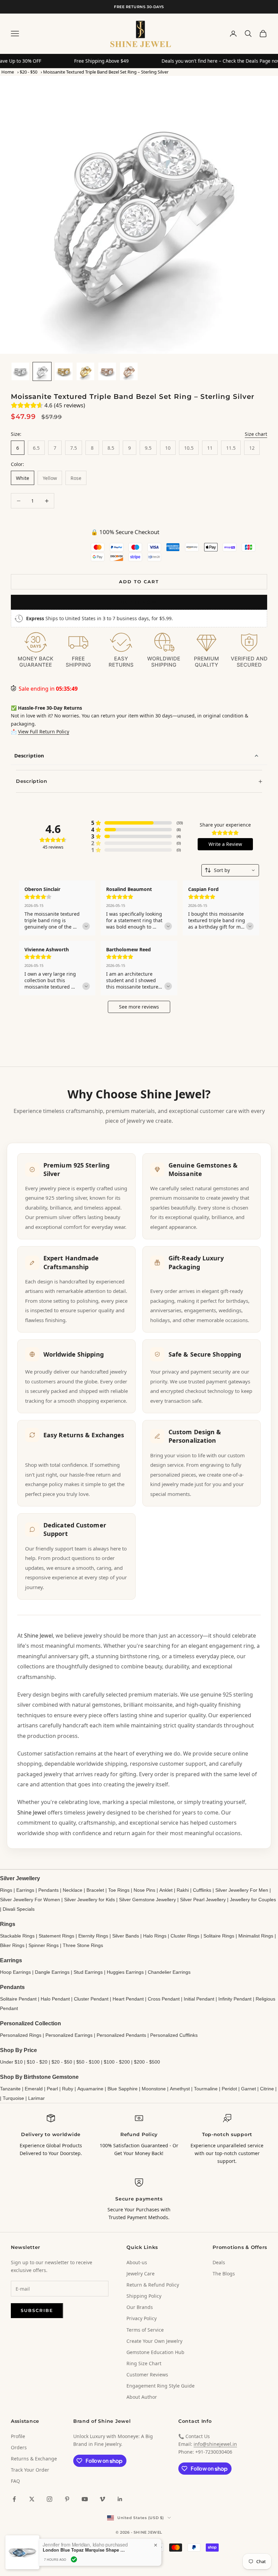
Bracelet (95, 1890)
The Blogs (224, 2274)
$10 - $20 (37, 2062)
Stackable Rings (17, 1936)
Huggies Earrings (125, 1972)
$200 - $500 (147, 2062)
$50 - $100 (88, 2062)
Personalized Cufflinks (174, 2035)
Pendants (48, 1890)
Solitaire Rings (219, 1936)
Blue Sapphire (123, 2089)
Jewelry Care (141, 2274)
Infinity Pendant (235, 1999)
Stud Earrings (88, 1972)
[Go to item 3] (64, 371)
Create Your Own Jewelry (154, 2341)
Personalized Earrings (69, 2035)
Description (29, 755)
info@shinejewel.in (215, 2444)
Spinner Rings (44, 1945)
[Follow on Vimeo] (102, 2499)
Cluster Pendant (91, 1999)
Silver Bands (126, 1936)
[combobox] (230, 870)
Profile (18, 2436)
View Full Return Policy (44, 732)
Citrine (267, 2089)
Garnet (249, 2089)
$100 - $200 (117, 2062)
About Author (142, 2397)
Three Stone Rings (83, 1945)
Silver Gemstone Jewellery (147, 1900)
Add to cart (139, 582)
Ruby (68, 2089)
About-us (137, 2262)
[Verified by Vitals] (74, 2559)
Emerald (34, 2089)
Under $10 (11, 2062)
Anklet (166, 1890)
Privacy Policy (142, 2318)
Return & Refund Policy (153, 2285)
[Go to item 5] (107, 371)
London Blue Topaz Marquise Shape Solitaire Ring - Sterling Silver (85, 2550)
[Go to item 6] (129, 371)
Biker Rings (12, 1945)
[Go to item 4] (85, 371)
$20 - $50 (28, 72)
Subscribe (37, 2310)
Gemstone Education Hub (155, 2352)
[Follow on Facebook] (14, 2499)
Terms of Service (145, 2330)
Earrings (25, 1890)
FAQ (15, 2481)
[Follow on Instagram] (49, 2499)
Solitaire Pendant (18, 1999)
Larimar (36, 2098)
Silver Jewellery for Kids (90, 1900)
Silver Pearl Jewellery (203, 1900)
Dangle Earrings (52, 1972)
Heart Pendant (128, 1999)
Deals (219, 2262)
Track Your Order (30, 2470)
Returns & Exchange (34, 2459)
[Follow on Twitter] (32, 2499)
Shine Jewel (38, 1636)
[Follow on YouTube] (85, 2499)
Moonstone (154, 2089)
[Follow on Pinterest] (67, 2499)
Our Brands (140, 2307)
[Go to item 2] (42, 371)
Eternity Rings (93, 1936)
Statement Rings (56, 1936)
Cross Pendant (164, 1999)
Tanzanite (10, 2089)
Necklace (73, 1890)
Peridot (229, 2089)
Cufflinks (202, 1890)
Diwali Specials (19, 1909)
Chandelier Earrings (169, 1972)
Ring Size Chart (144, 2363)
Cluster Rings (185, 1936)
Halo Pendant (55, 1999)
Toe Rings (119, 1890)
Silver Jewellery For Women (30, 1900)
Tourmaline (206, 2089)
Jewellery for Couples (253, 1900)
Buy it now (139, 602)
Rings (6, 1890)
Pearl (52, 2089)
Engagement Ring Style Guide (161, 2386)
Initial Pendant (199, 1999)
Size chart (256, 434)
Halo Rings (155, 1936)
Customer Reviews (147, 2375)
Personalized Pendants (121, 2035)
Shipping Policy (144, 2296)
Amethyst (180, 2089)
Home (8, 72)
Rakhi (183, 1890)
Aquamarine (90, 2089)
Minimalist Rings (256, 1936)
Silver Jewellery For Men (242, 1890)
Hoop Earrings (15, 1972)
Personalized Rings (21, 2035)
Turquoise (13, 2098)
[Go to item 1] (20, 371)
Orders (19, 2447)
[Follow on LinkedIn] (120, 2499)
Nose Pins (144, 1890)
